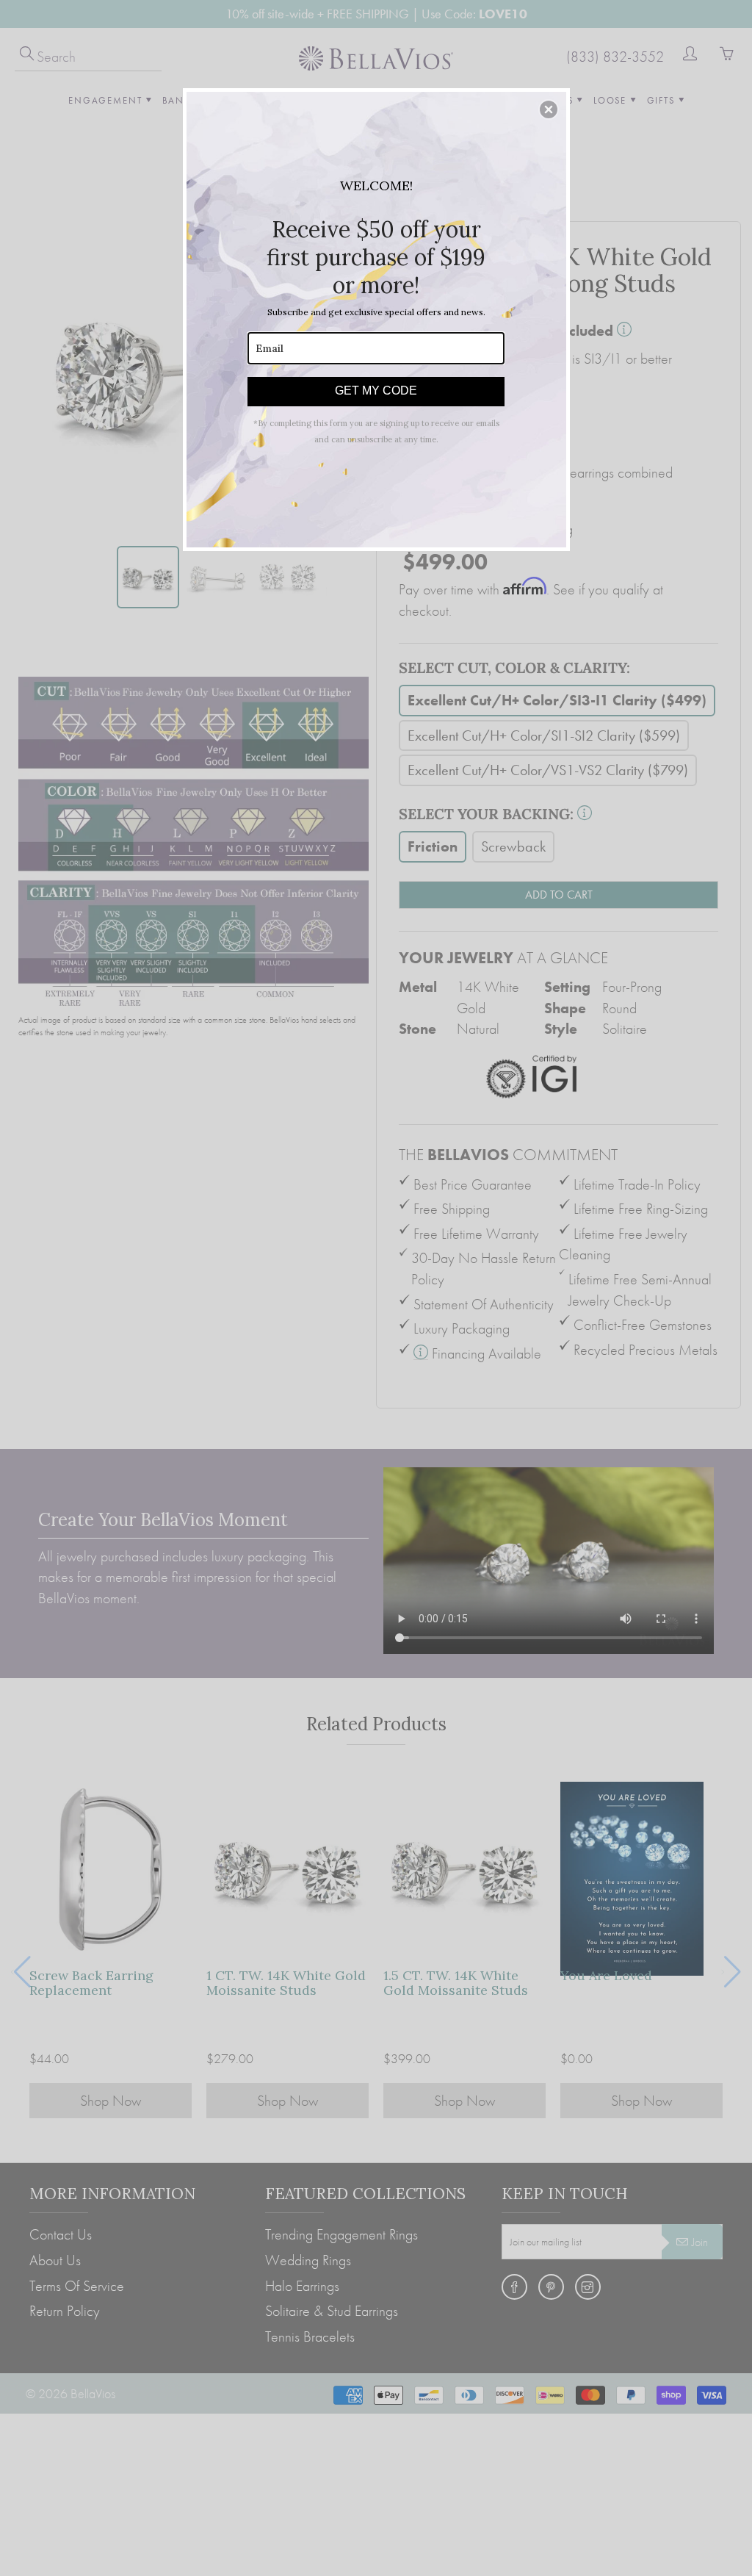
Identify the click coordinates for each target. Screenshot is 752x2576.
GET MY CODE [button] (376, 391)
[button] (549, 109)
